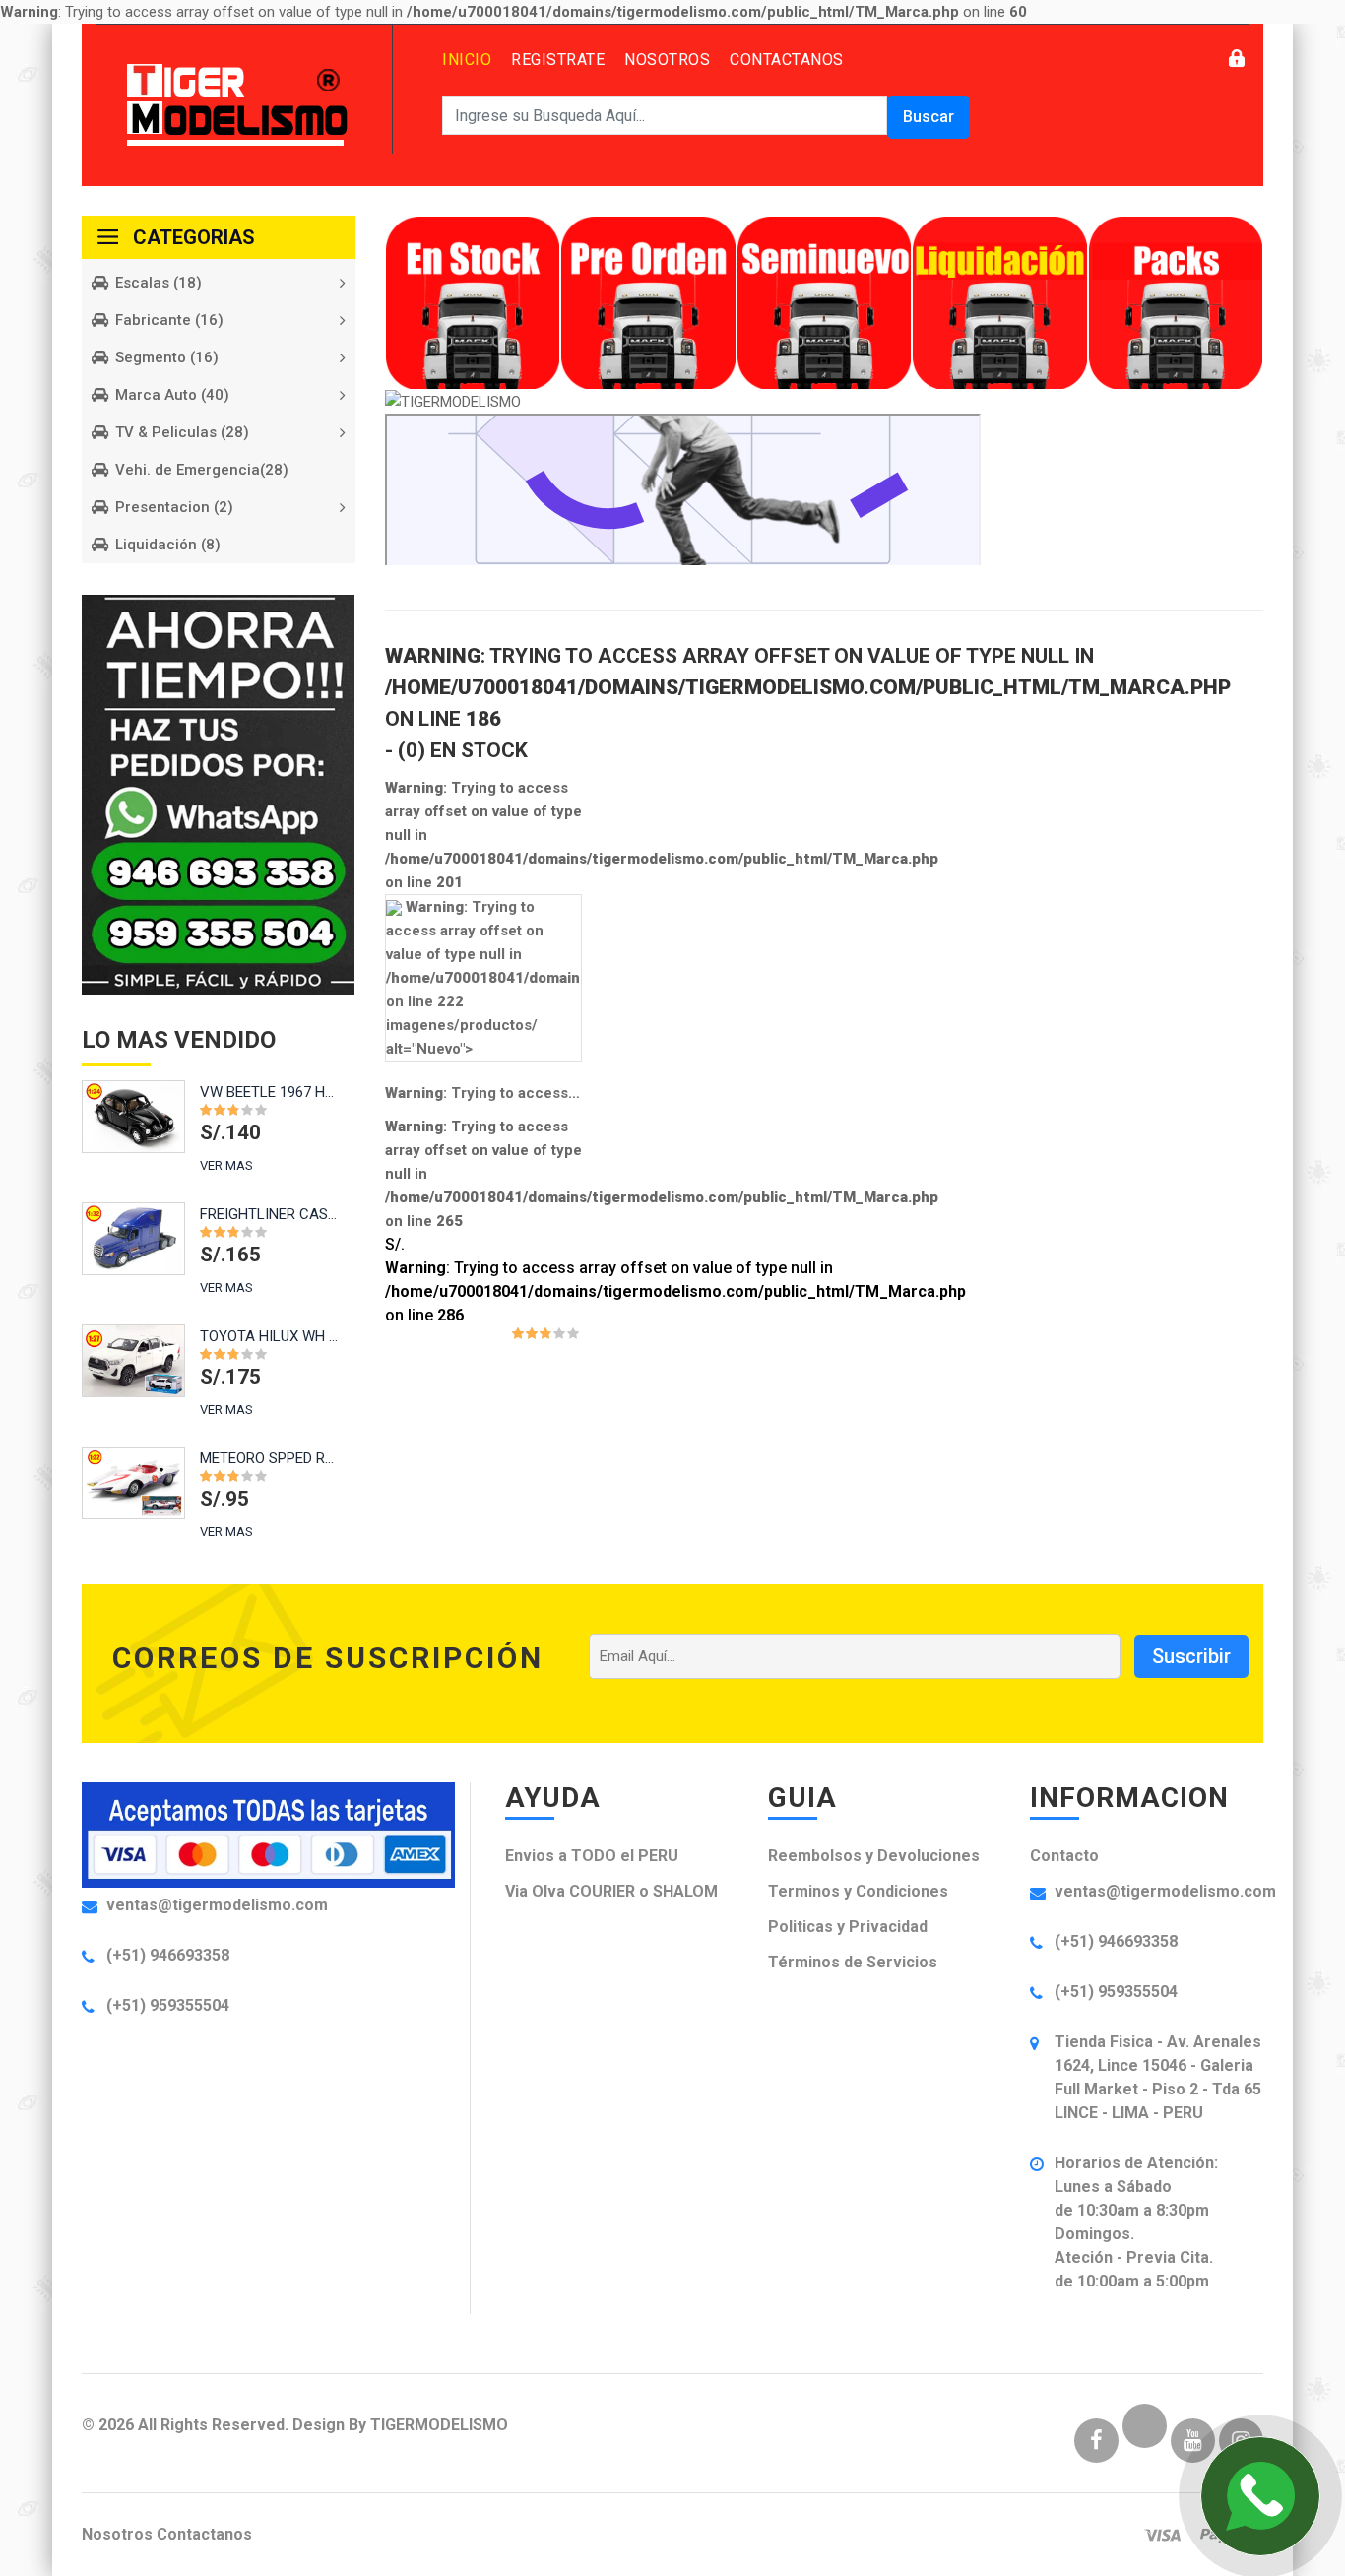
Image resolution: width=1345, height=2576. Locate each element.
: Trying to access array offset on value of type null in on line (484, 1093)
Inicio (467, 60)
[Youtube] (1193, 2443)
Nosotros (667, 60)
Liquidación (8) (168, 545)
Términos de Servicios (853, 1962)
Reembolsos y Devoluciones (874, 1856)
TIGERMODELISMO (439, 2425)
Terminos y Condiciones (858, 1891)
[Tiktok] (1145, 2443)
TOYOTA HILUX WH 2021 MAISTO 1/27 (269, 1336)
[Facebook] (1096, 2443)
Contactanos (787, 60)
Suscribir (1191, 1656)
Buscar (929, 117)
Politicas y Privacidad (848, 1927)
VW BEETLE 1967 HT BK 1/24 (269, 1092)
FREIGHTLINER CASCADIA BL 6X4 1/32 (269, 1214)
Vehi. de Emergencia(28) (202, 470)
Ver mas (226, 1165)
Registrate (558, 60)
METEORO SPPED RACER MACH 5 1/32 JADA (269, 1458)
